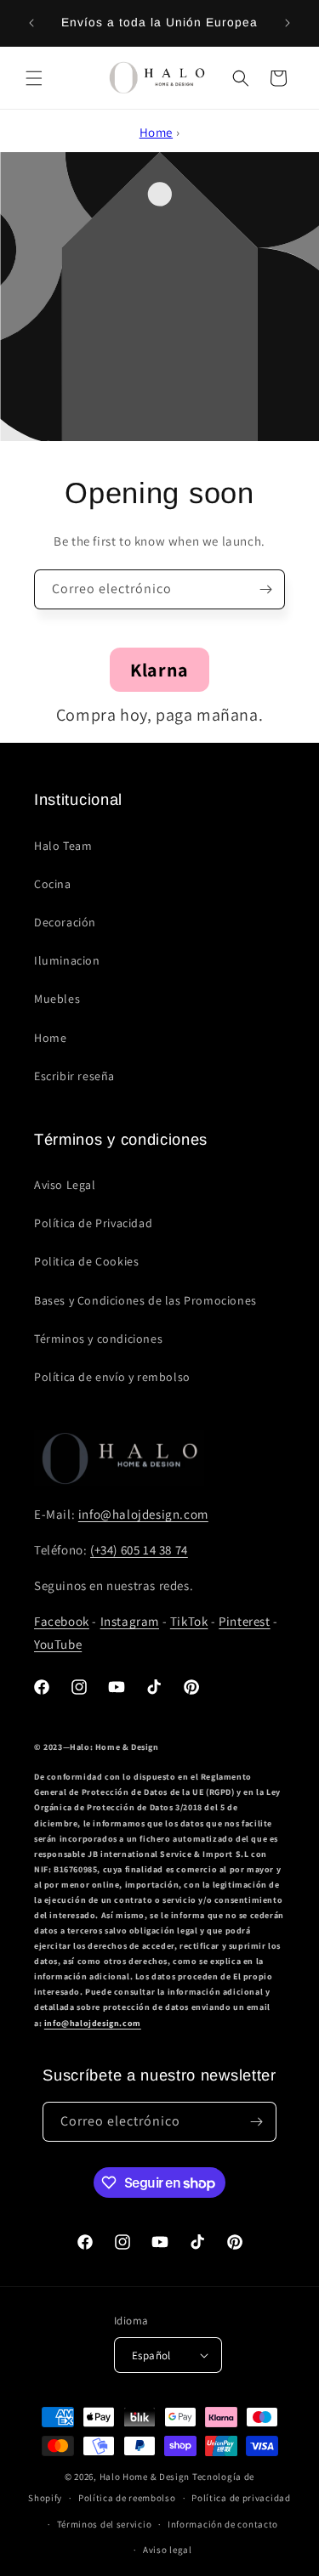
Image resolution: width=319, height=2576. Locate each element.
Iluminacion (67, 960)
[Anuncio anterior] (31, 23)
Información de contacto (223, 2524)
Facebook (62, 1621)
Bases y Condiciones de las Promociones (145, 1300)
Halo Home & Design (145, 2477)
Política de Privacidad (93, 1223)
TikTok (189, 1621)
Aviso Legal (65, 1185)
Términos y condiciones (98, 1339)
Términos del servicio (105, 2524)
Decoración (65, 922)
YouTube (58, 1644)
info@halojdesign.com (143, 1514)
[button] (34, 78)
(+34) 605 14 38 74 (139, 1550)
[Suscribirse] (265, 589)
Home (156, 132)
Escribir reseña (74, 1076)
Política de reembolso (127, 2498)
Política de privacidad (241, 2498)
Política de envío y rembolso (112, 1377)
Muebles (57, 999)
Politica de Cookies (86, 1261)
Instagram (130, 1621)
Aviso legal (168, 2550)
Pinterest (244, 1621)
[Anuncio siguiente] (288, 23)
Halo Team (63, 846)
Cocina (53, 884)
